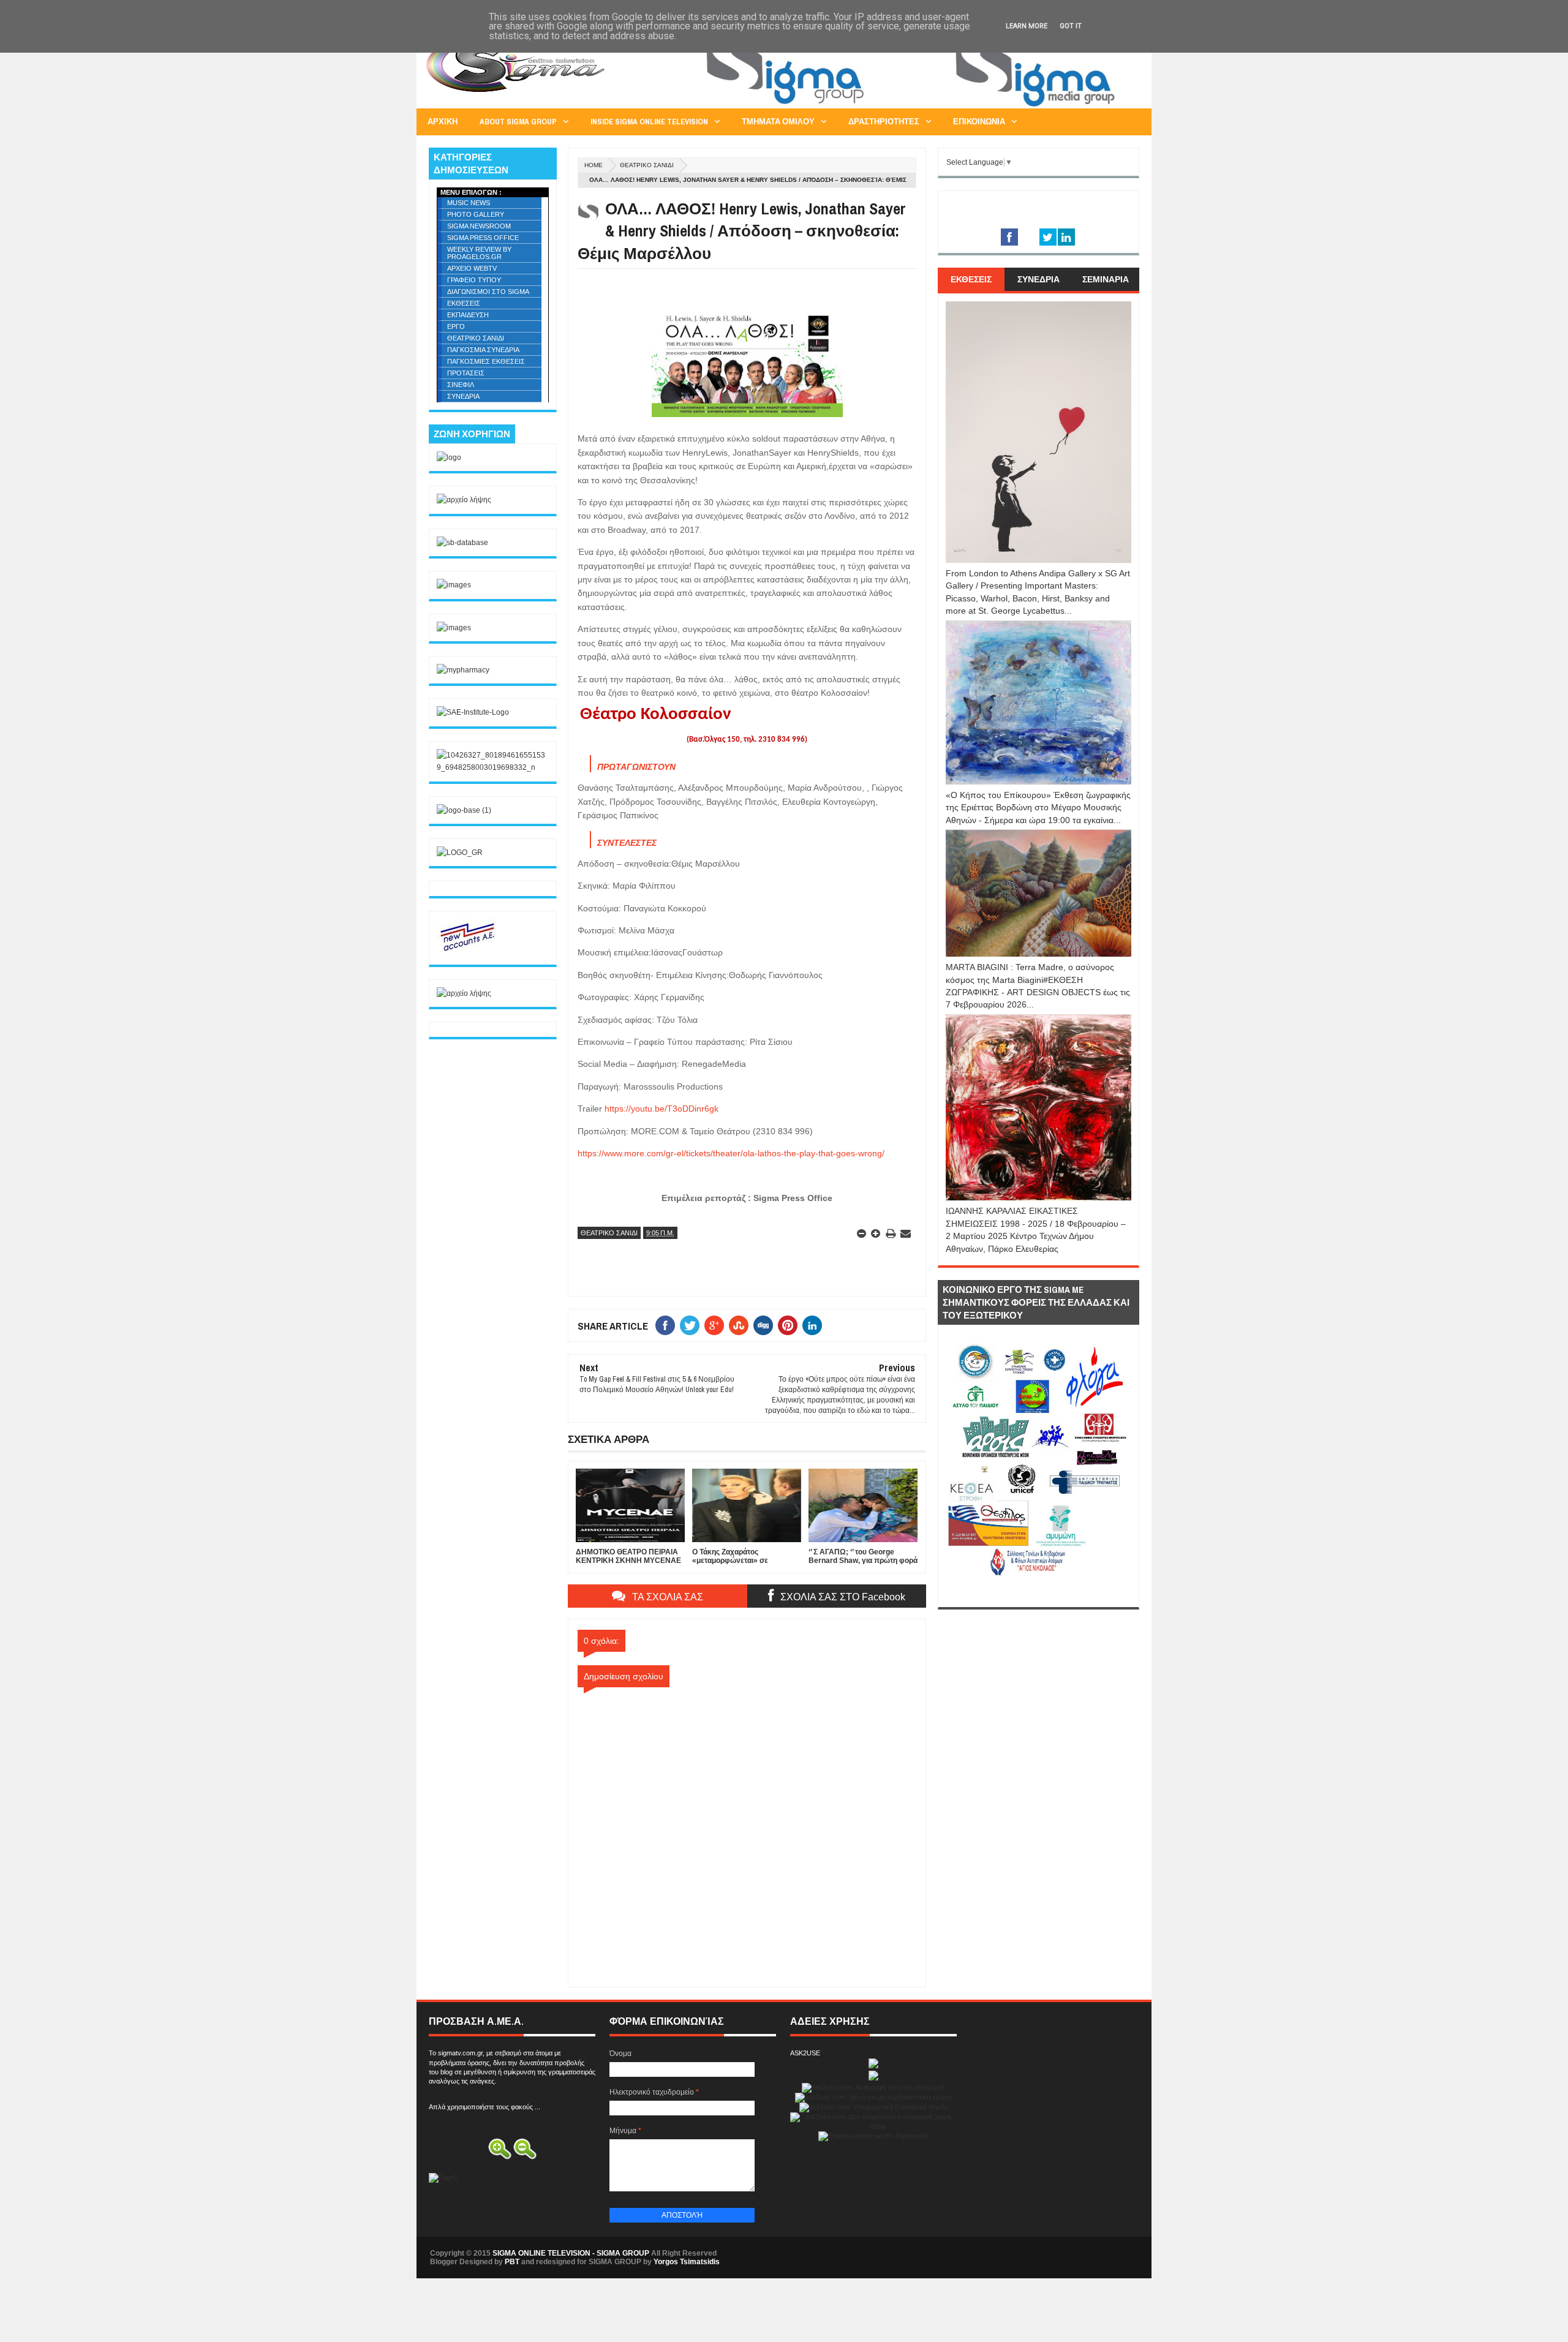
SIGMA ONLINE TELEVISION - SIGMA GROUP (571, 2253)
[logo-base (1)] (464, 810)
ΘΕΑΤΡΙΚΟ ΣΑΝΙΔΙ (647, 165)
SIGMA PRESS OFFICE (483, 238)
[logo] (449, 457)
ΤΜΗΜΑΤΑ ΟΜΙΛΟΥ (778, 122)
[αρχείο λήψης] (464, 500)
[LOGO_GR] (460, 853)
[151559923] (467, 951)
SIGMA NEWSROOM (479, 226)
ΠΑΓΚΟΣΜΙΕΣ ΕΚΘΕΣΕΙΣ (486, 361)
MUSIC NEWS (469, 203)
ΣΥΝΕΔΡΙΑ (463, 396)
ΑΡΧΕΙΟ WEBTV (472, 268)
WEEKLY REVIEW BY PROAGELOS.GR (479, 253)
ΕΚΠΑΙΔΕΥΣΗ (468, 315)
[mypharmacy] (463, 670)
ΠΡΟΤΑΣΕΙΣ (466, 373)
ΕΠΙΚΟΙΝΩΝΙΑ (979, 122)
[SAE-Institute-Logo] (473, 712)
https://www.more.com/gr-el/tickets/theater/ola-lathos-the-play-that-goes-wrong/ (731, 1153)
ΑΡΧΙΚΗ (443, 122)
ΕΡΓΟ (456, 326)
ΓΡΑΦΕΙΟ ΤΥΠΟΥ (474, 280)
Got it (1071, 26)
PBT (512, 2262)
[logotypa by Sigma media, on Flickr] (1038, 1593)
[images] (454, 585)
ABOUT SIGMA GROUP (518, 122)
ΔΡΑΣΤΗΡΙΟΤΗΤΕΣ (884, 122)
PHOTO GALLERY (476, 214)
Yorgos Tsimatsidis (687, 2262)
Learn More (1027, 26)
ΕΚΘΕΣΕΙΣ (464, 303)
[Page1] (916, 107)
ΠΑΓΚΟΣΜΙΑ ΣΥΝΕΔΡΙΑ (483, 350)
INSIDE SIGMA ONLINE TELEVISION (649, 122)
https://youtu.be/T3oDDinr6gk (661, 1109)
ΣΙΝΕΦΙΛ (461, 385)
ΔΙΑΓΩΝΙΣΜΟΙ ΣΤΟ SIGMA (488, 292)
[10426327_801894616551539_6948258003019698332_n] (493, 767)
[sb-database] (462, 543)
